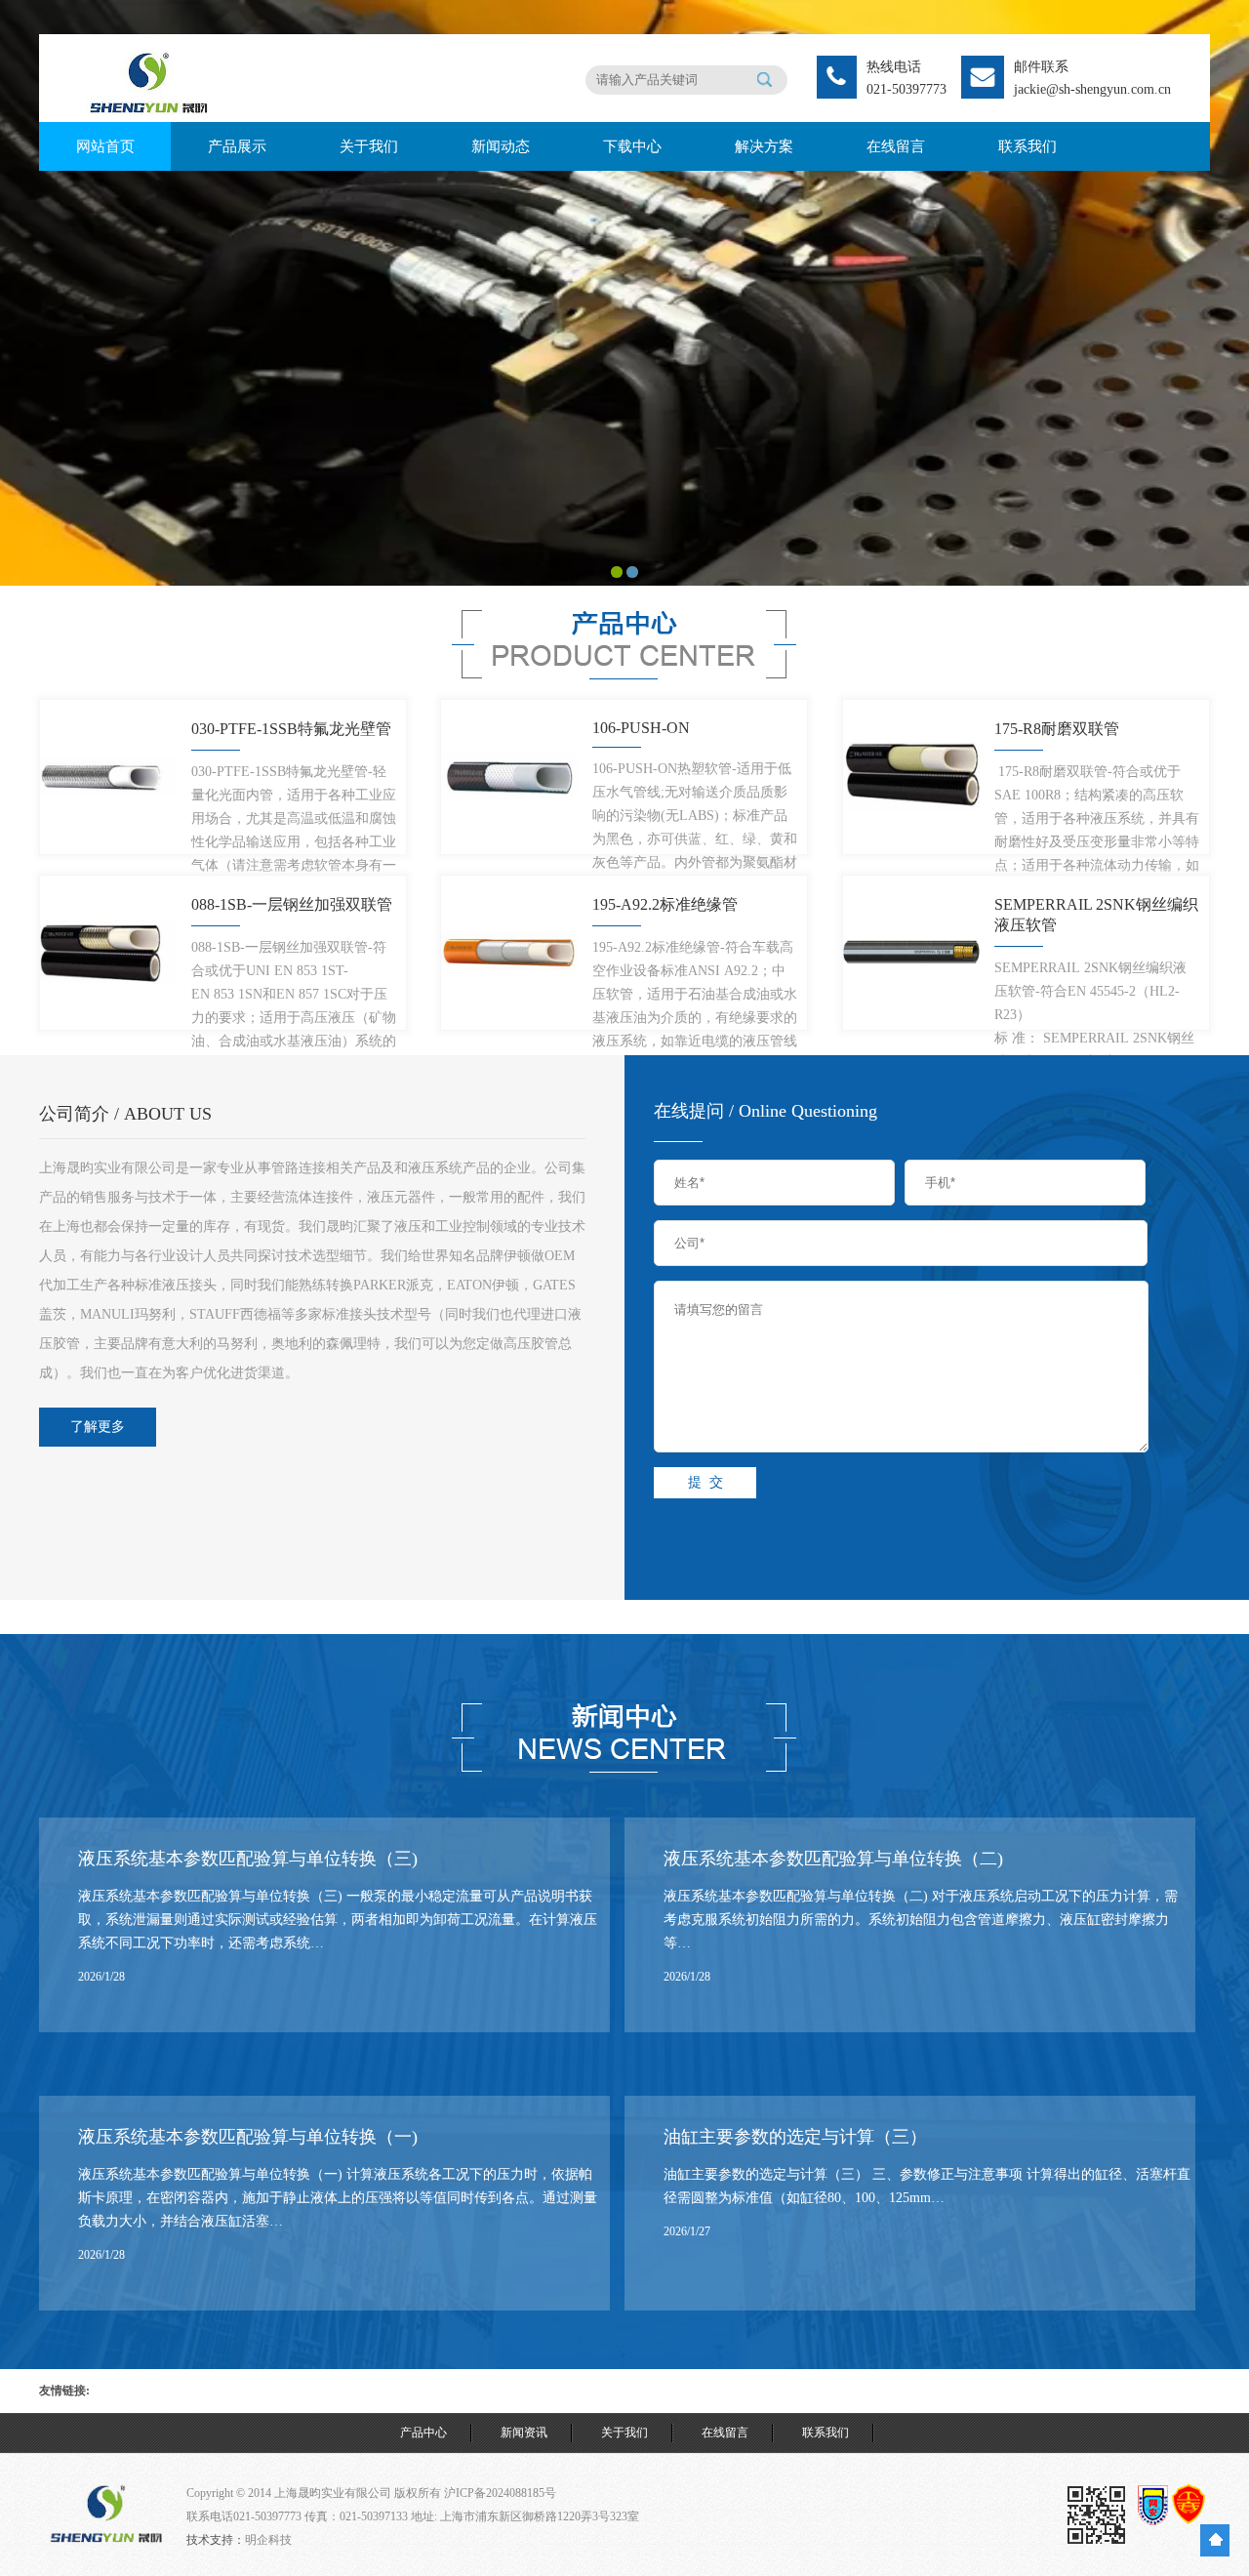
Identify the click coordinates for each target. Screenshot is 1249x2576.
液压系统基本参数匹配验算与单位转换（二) (833, 1859)
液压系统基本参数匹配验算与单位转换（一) (248, 2137)
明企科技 (268, 2540)
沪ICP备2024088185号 (500, 2493)
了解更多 (98, 1427)
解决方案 (764, 146)
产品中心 (423, 2433)
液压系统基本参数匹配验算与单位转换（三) (248, 1859)
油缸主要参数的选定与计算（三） (795, 2137)
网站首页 (105, 146)
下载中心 (632, 146)
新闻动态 (501, 146)
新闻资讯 (524, 2433)
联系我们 (1027, 146)
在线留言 (896, 146)
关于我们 (369, 146)
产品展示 (237, 146)
